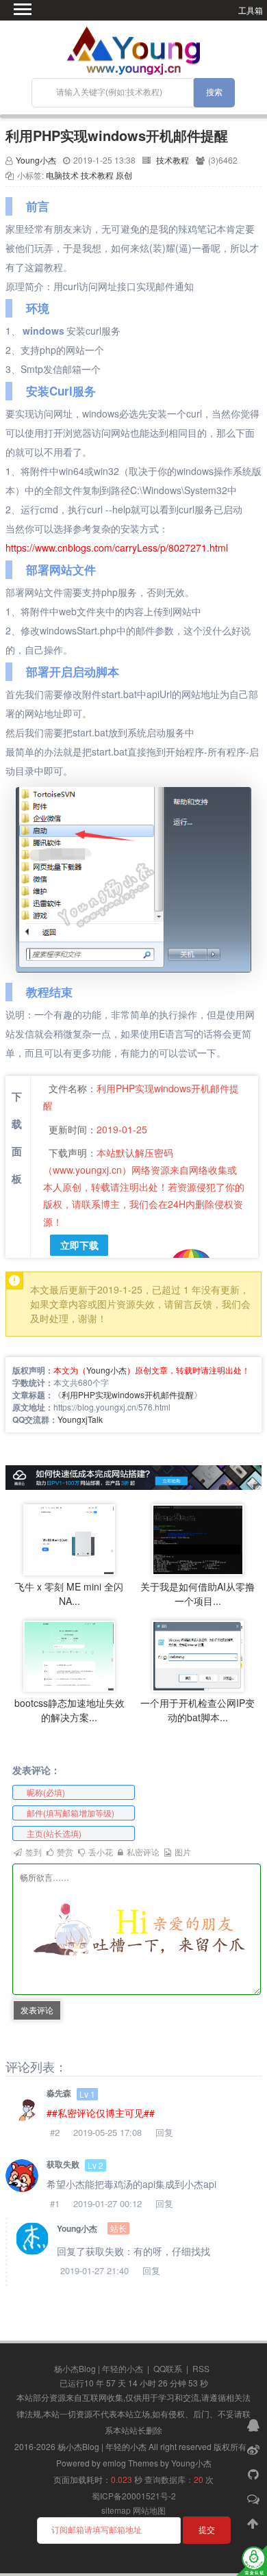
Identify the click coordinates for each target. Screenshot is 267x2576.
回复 (164, 2132)
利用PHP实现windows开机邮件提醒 (117, 135)
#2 (55, 2132)
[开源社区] (255, 2473)
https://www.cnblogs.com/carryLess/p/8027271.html (117, 548)
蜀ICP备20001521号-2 (134, 2496)
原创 (124, 175)
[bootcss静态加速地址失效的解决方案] (69, 1654)
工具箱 (251, 10)
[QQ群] (255, 2424)
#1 (55, 2203)
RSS (201, 2368)
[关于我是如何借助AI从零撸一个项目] (198, 1538)
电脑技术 (62, 175)
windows (43, 331)
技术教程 (173, 160)
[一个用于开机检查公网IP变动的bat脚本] (198, 1654)
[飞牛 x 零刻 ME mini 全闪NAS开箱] (69, 1538)
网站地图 (149, 2510)
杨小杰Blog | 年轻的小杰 (99, 2368)
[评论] (255, 2498)
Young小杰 (36, 160)
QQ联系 (168, 2368)
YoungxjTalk (80, 1419)
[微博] (255, 2449)
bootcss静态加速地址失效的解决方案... (69, 1710)
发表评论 (37, 2010)
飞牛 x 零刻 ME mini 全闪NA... (69, 1594)
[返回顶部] (255, 2523)
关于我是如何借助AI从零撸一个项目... (198, 1594)
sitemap (116, 2510)
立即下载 (79, 1245)
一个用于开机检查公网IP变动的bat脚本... (198, 1710)
